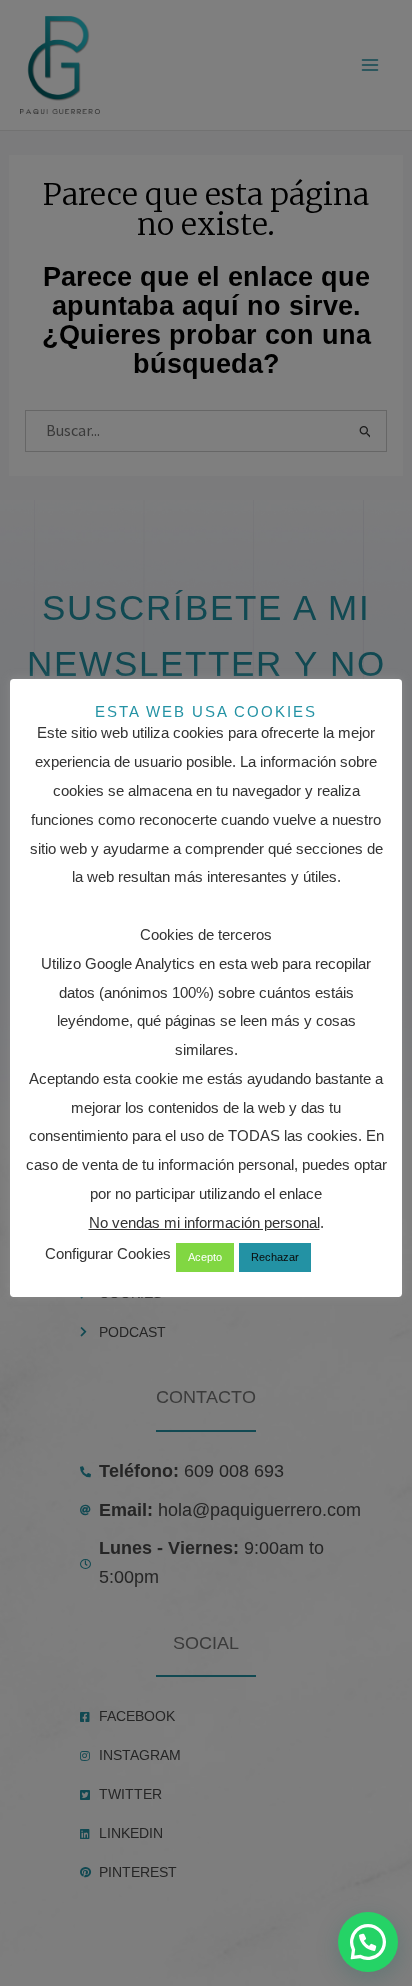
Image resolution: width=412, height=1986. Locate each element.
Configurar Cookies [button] (108, 1253)
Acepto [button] (205, 1257)
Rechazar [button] (275, 1257)
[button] (368, 1942)
